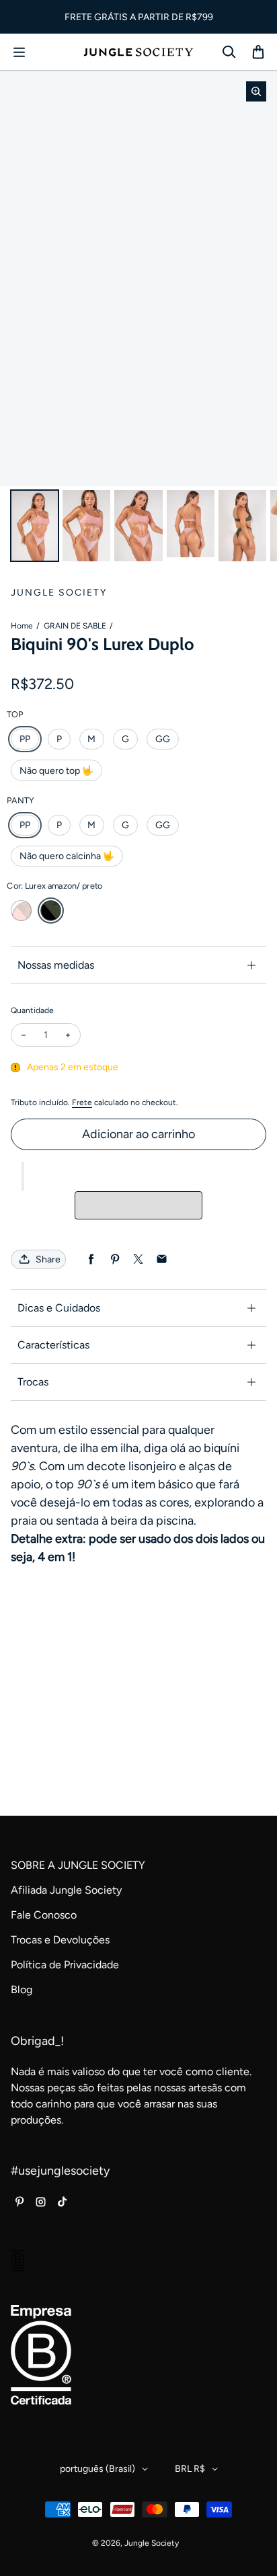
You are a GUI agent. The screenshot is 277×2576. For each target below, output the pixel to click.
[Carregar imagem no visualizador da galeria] (35, 526)
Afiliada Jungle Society (66, 1890)
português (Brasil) (97, 2469)
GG (163, 739)
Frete (82, 1102)
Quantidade (32, 1010)
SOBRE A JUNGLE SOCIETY (78, 1865)
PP (25, 739)
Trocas (33, 1382)
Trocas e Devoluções (60, 1940)
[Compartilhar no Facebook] (91, 1259)
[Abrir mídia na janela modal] (256, 91)
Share (48, 1259)
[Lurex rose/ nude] (21, 911)
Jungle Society (152, 2543)
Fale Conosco (44, 1915)
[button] (23, 1176)
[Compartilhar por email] (162, 1259)
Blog (22, 1989)
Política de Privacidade (65, 1965)
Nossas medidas (56, 965)
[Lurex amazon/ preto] (51, 911)
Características (53, 1345)
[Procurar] (229, 52)
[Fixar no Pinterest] (115, 1259)
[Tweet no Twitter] (138, 1259)
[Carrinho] (258, 52)
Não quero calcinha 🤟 (67, 856)
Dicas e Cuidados (59, 1308)
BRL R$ (190, 2469)
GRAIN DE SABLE (75, 626)
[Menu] (19, 52)
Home (22, 626)
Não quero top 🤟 (56, 771)
